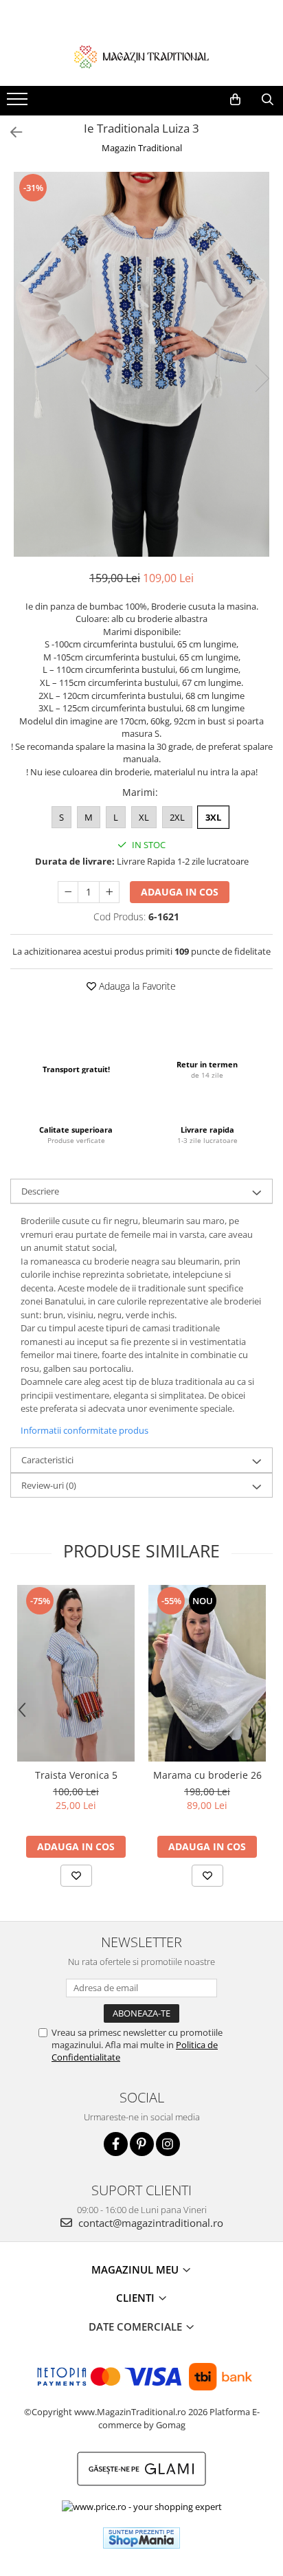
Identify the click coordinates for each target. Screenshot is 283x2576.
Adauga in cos (180, 892)
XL (144, 817)
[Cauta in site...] (268, 100)
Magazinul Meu (136, 2269)
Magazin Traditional (142, 148)
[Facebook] (116, 2144)
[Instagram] (168, 2144)
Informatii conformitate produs (84, 1430)
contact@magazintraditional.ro (149, 2223)
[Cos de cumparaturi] (235, 100)
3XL (213, 817)
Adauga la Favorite (136, 986)
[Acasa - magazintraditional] (141, 56)
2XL (177, 817)
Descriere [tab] (40, 1191)
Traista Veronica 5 (76, 1775)
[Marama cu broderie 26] (207, 1673)
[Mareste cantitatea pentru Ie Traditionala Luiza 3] (109, 892)
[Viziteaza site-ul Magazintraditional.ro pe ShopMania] (141, 2538)
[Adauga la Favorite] (76, 1876)
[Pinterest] (142, 2144)
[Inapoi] (10, 132)
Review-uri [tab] (49, 1485)
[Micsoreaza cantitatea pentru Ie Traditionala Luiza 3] (68, 892)
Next (262, 378)
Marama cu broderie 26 (207, 1775)
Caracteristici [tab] (47, 1460)
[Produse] (19, 103)
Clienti (137, 2298)
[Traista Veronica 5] (76, 1673)
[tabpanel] (141, 364)
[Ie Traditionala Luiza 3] (141, 364)
